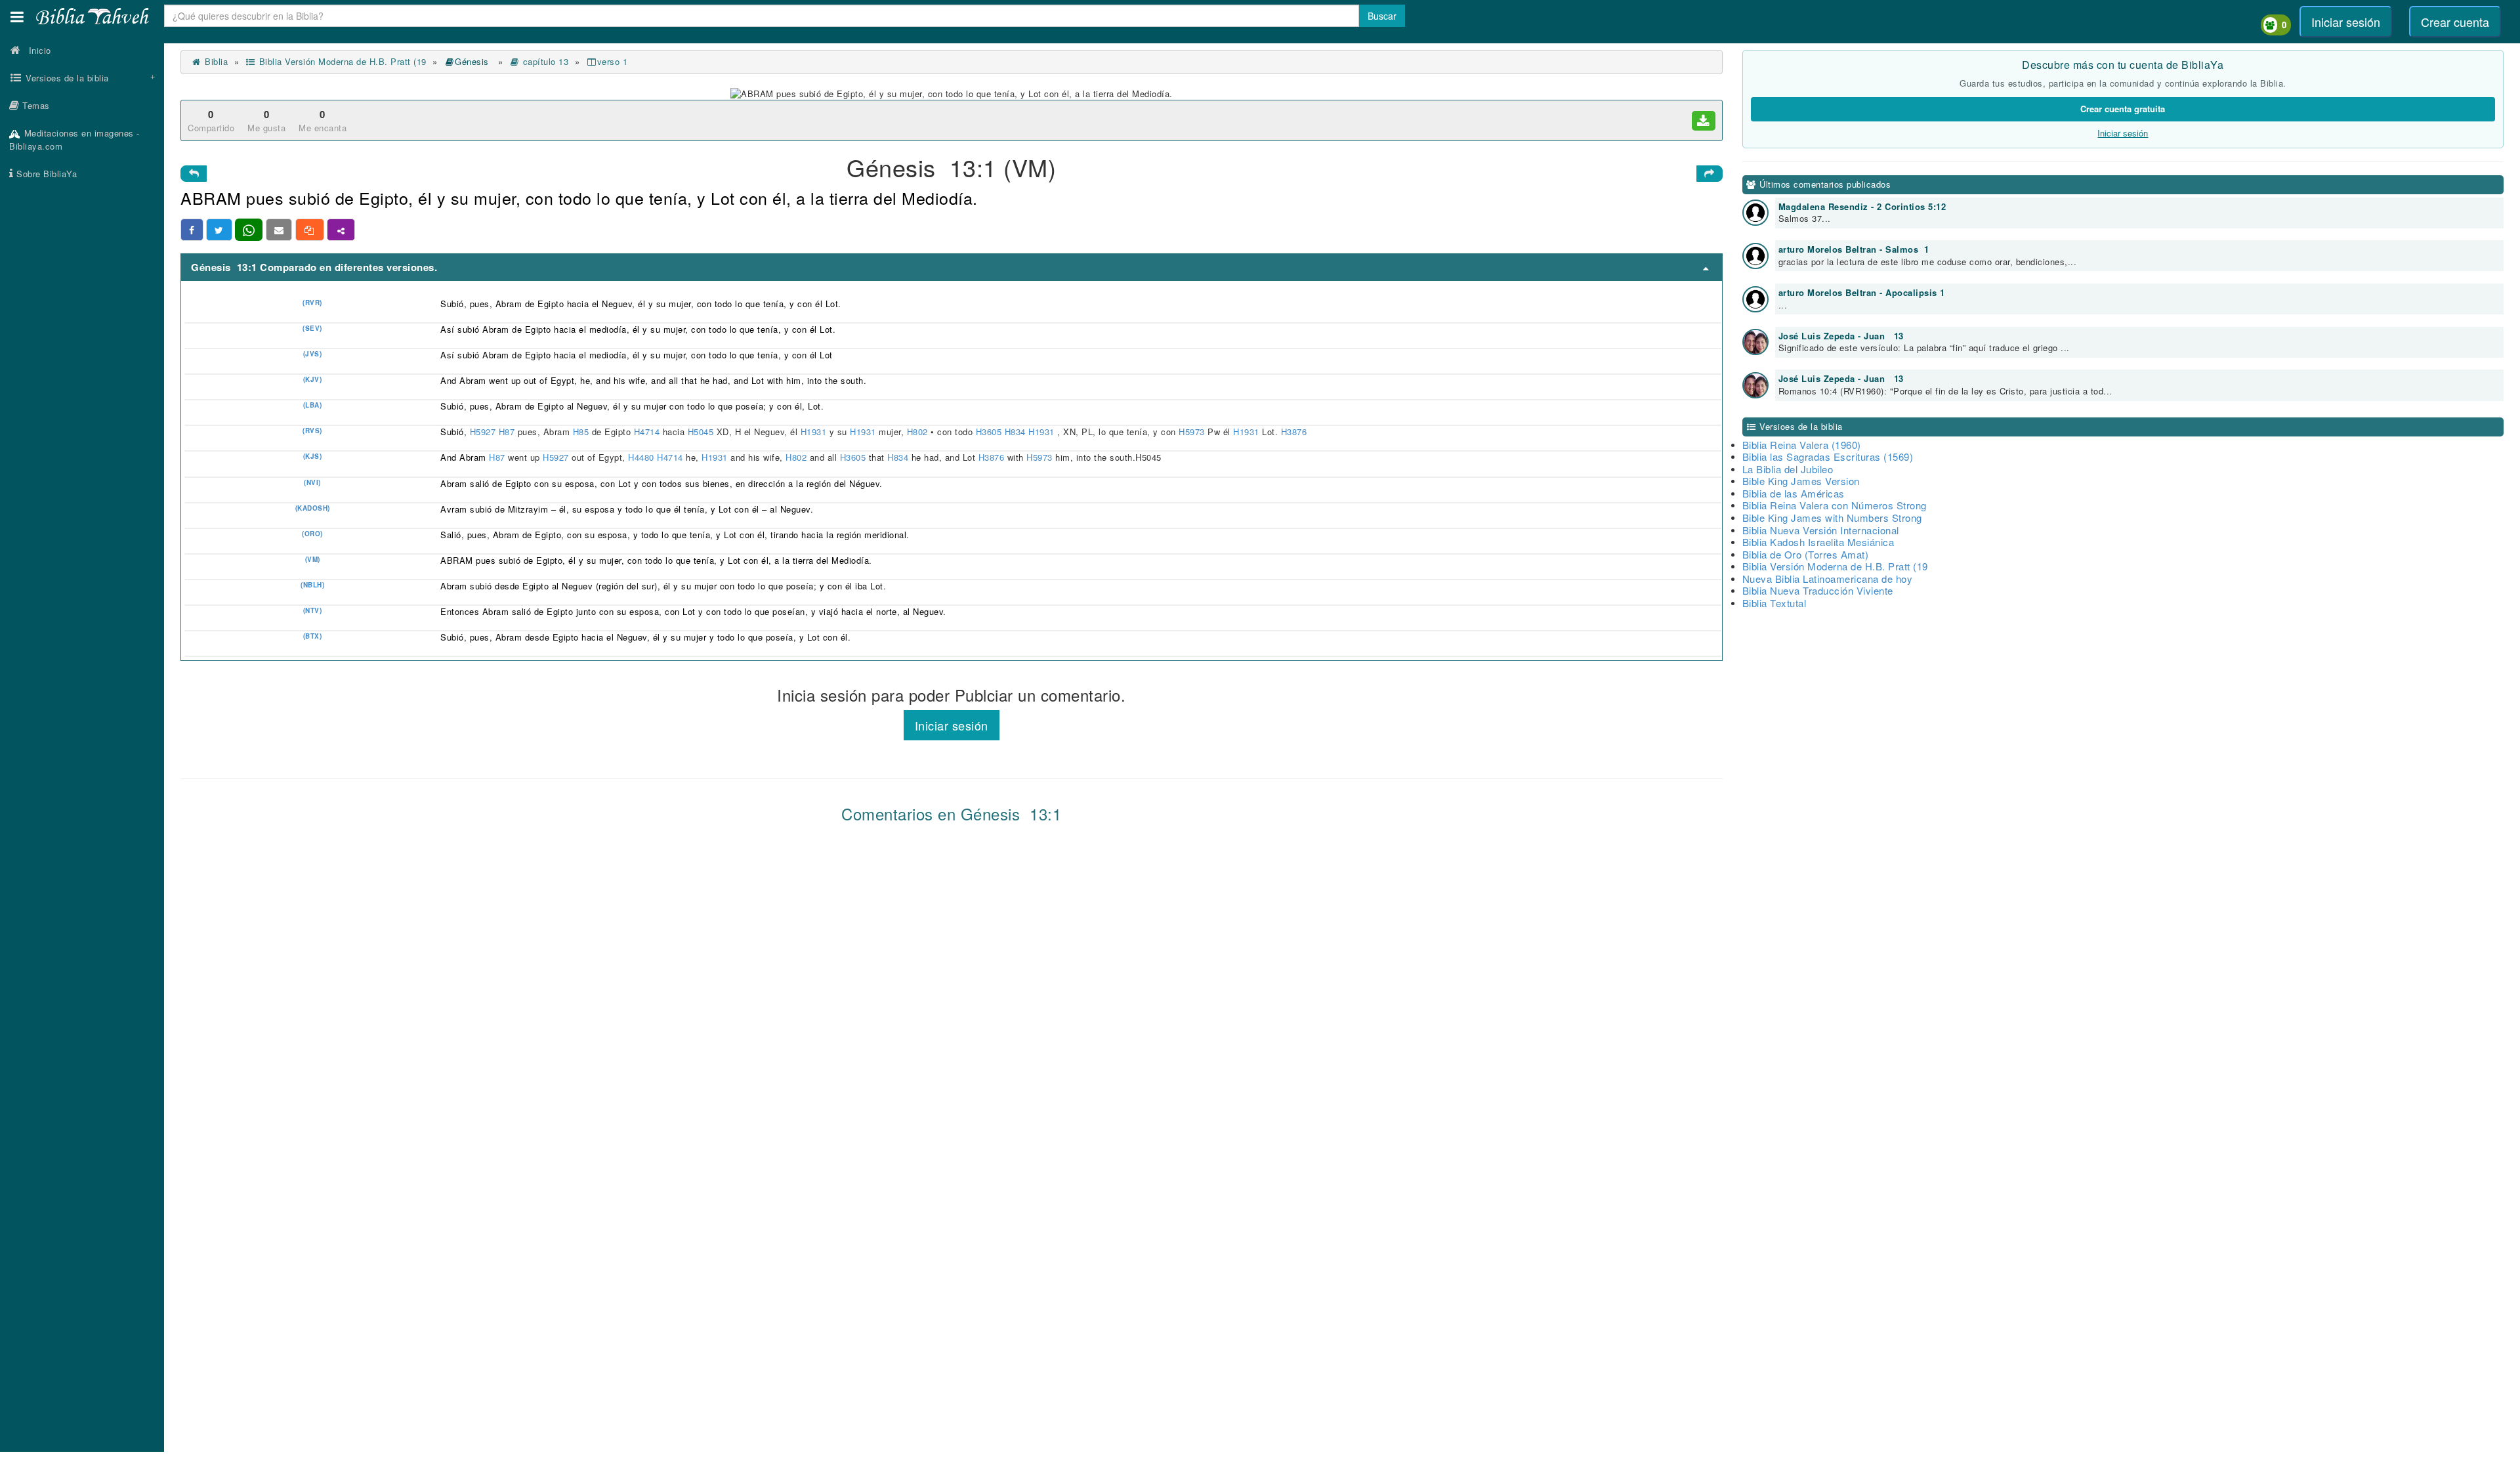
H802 (919, 432)
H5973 (1193, 432)
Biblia (215, 61)
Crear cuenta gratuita (2123, 109)
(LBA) (313, 405)
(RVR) (312, 303)
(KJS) (313, 456)
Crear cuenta (2455, 22)
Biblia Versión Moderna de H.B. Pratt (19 (341, 61)
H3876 (1295, 432)
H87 (508, 432)
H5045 (702, 432)
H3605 (990, 432)
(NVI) (312, 482)
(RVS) (312, 431)
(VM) (313, 559)
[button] (17, 17)
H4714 (648, 432)
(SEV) (312, 328)
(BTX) (313, 636)
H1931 (815, 432)
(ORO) (312, 534)
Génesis (473, 61)
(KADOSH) (313, 508)
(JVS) (313, 354)
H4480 (641, 457)
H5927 (484, 432)
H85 (582, 432)
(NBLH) (312, 585)
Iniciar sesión (2346, 22)
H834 (1017, 432)
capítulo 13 (544, 61)
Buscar (1382, 16)
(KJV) (313, 379)
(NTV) (313, 610)
